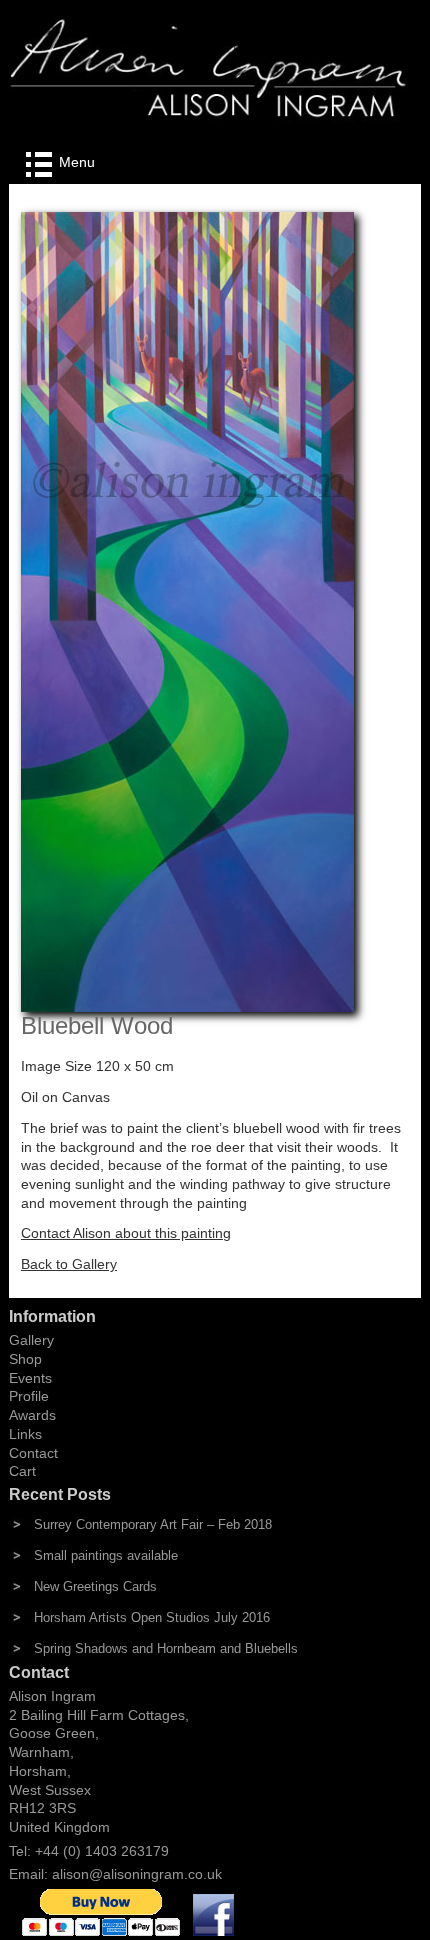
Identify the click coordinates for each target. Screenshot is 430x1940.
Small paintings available (106, 1555)
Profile (29, 1396)
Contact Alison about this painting (126, 1233)
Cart (22, 1471)
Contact (33, 1453)
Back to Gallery (69, 1264)
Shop (25, 1359)
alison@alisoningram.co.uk (137, 1874)
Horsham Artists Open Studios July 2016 (152, 1617)
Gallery (31, 1340)
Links (25, 1434)
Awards (32, 1415)
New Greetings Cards (95, 1586)
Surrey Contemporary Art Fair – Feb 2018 (153, 1524)
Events (30, 1378)
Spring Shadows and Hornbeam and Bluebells (166, 1648)
